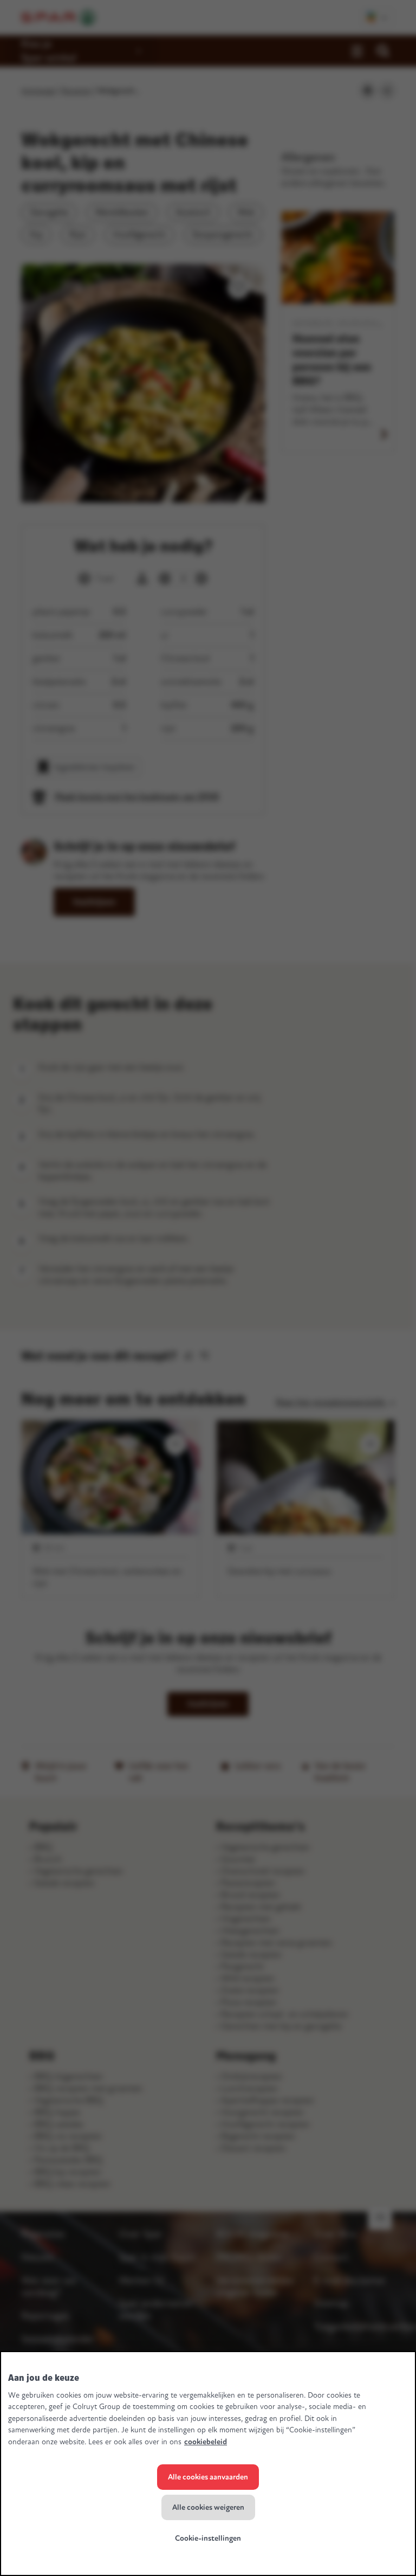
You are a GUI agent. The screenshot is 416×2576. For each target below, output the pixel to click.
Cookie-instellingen (208, 2538)
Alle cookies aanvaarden (208, 2477)
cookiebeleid (206, 2442)
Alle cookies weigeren (208, 2507)
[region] (208, 2464)
